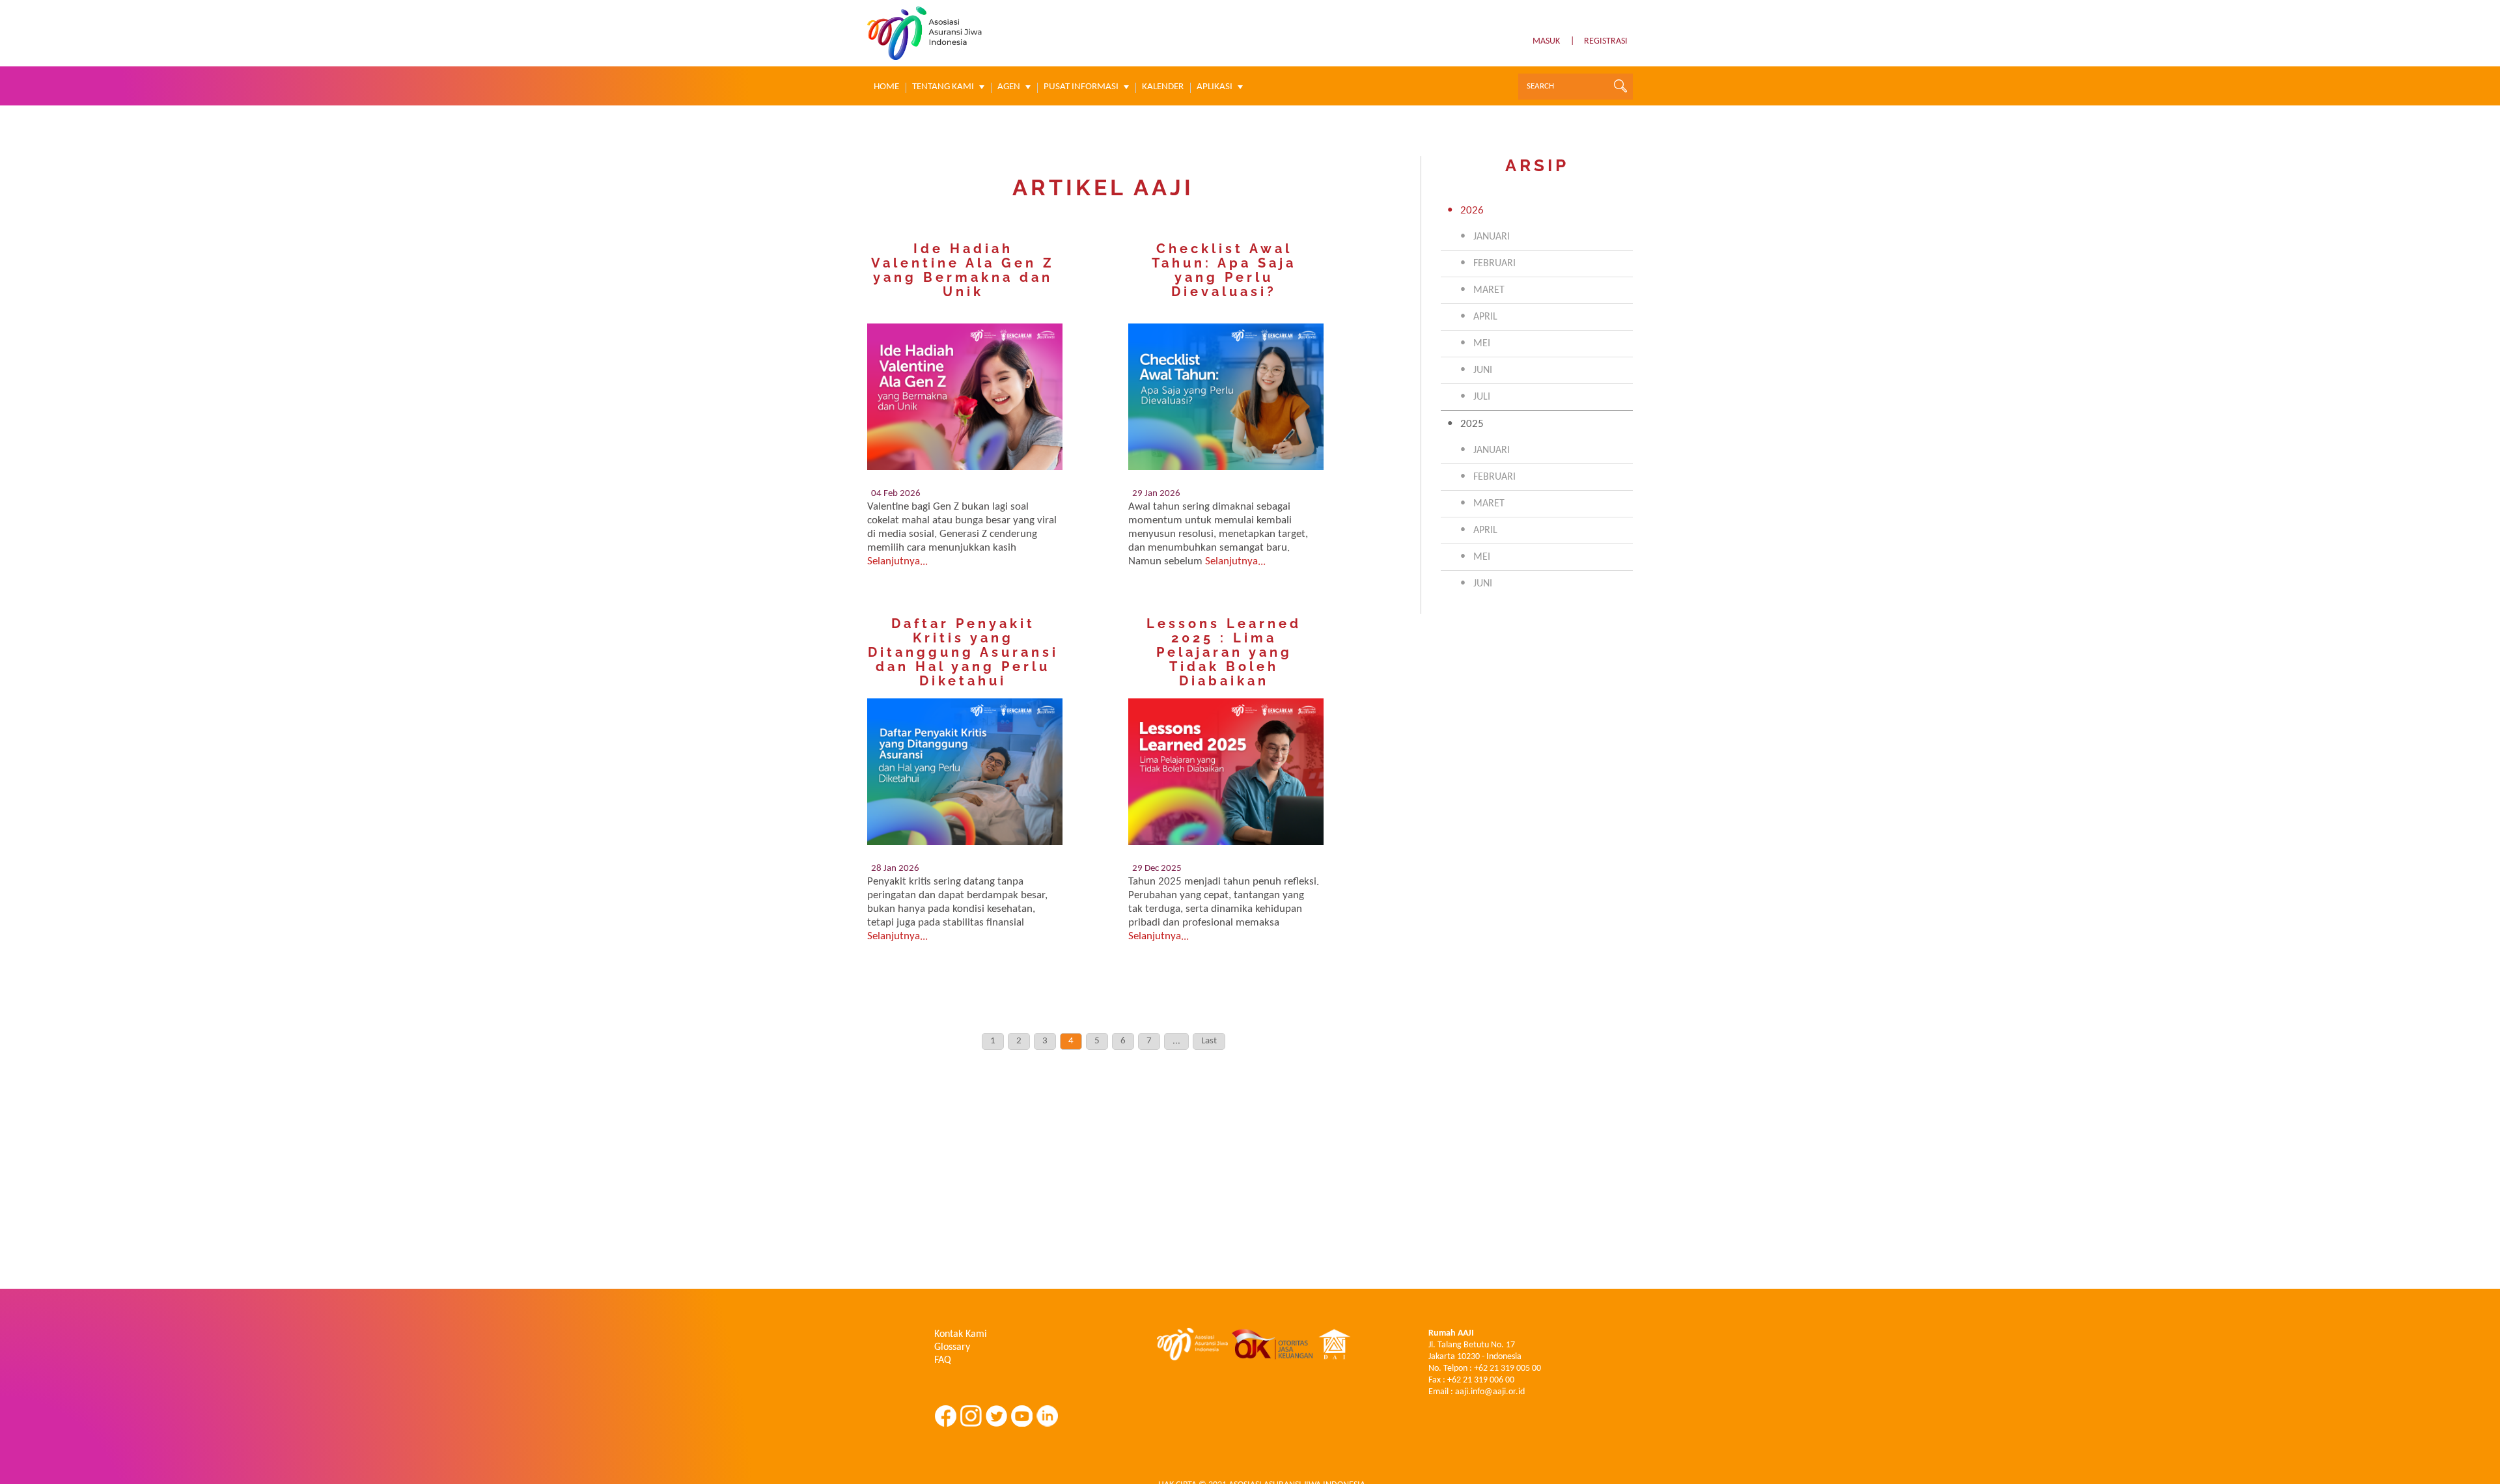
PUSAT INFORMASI (1081, 87)
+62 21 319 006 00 (1481, 1380)
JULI (1482, 397)
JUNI (1483, 370)
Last (1209, 1041)
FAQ (943, 1360)
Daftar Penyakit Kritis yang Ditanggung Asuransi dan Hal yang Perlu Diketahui (963, 652)
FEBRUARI (1494, 264)
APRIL (1485, 317)
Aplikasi (1215, 87)
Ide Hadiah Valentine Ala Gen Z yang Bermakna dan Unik (963, 270)
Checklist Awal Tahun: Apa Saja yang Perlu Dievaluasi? (1224, 270)
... (1176, 1041)
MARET (1489, 290)
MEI (1482, 344)
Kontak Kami (961, 1334)
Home (886, 87)
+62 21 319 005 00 (1507, 1368)
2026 (1472, 211)
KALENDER (1163, 87)
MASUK (1546, 41)
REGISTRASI (1606, 41)
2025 (1472, 424)
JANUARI (1492, 237)
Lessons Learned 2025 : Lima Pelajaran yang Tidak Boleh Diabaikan (1224, 652)
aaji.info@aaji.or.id (1490, 1392)
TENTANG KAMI (943, 87)
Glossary (952, 1347)
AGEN (1009, 87)
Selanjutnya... (897, 561)
